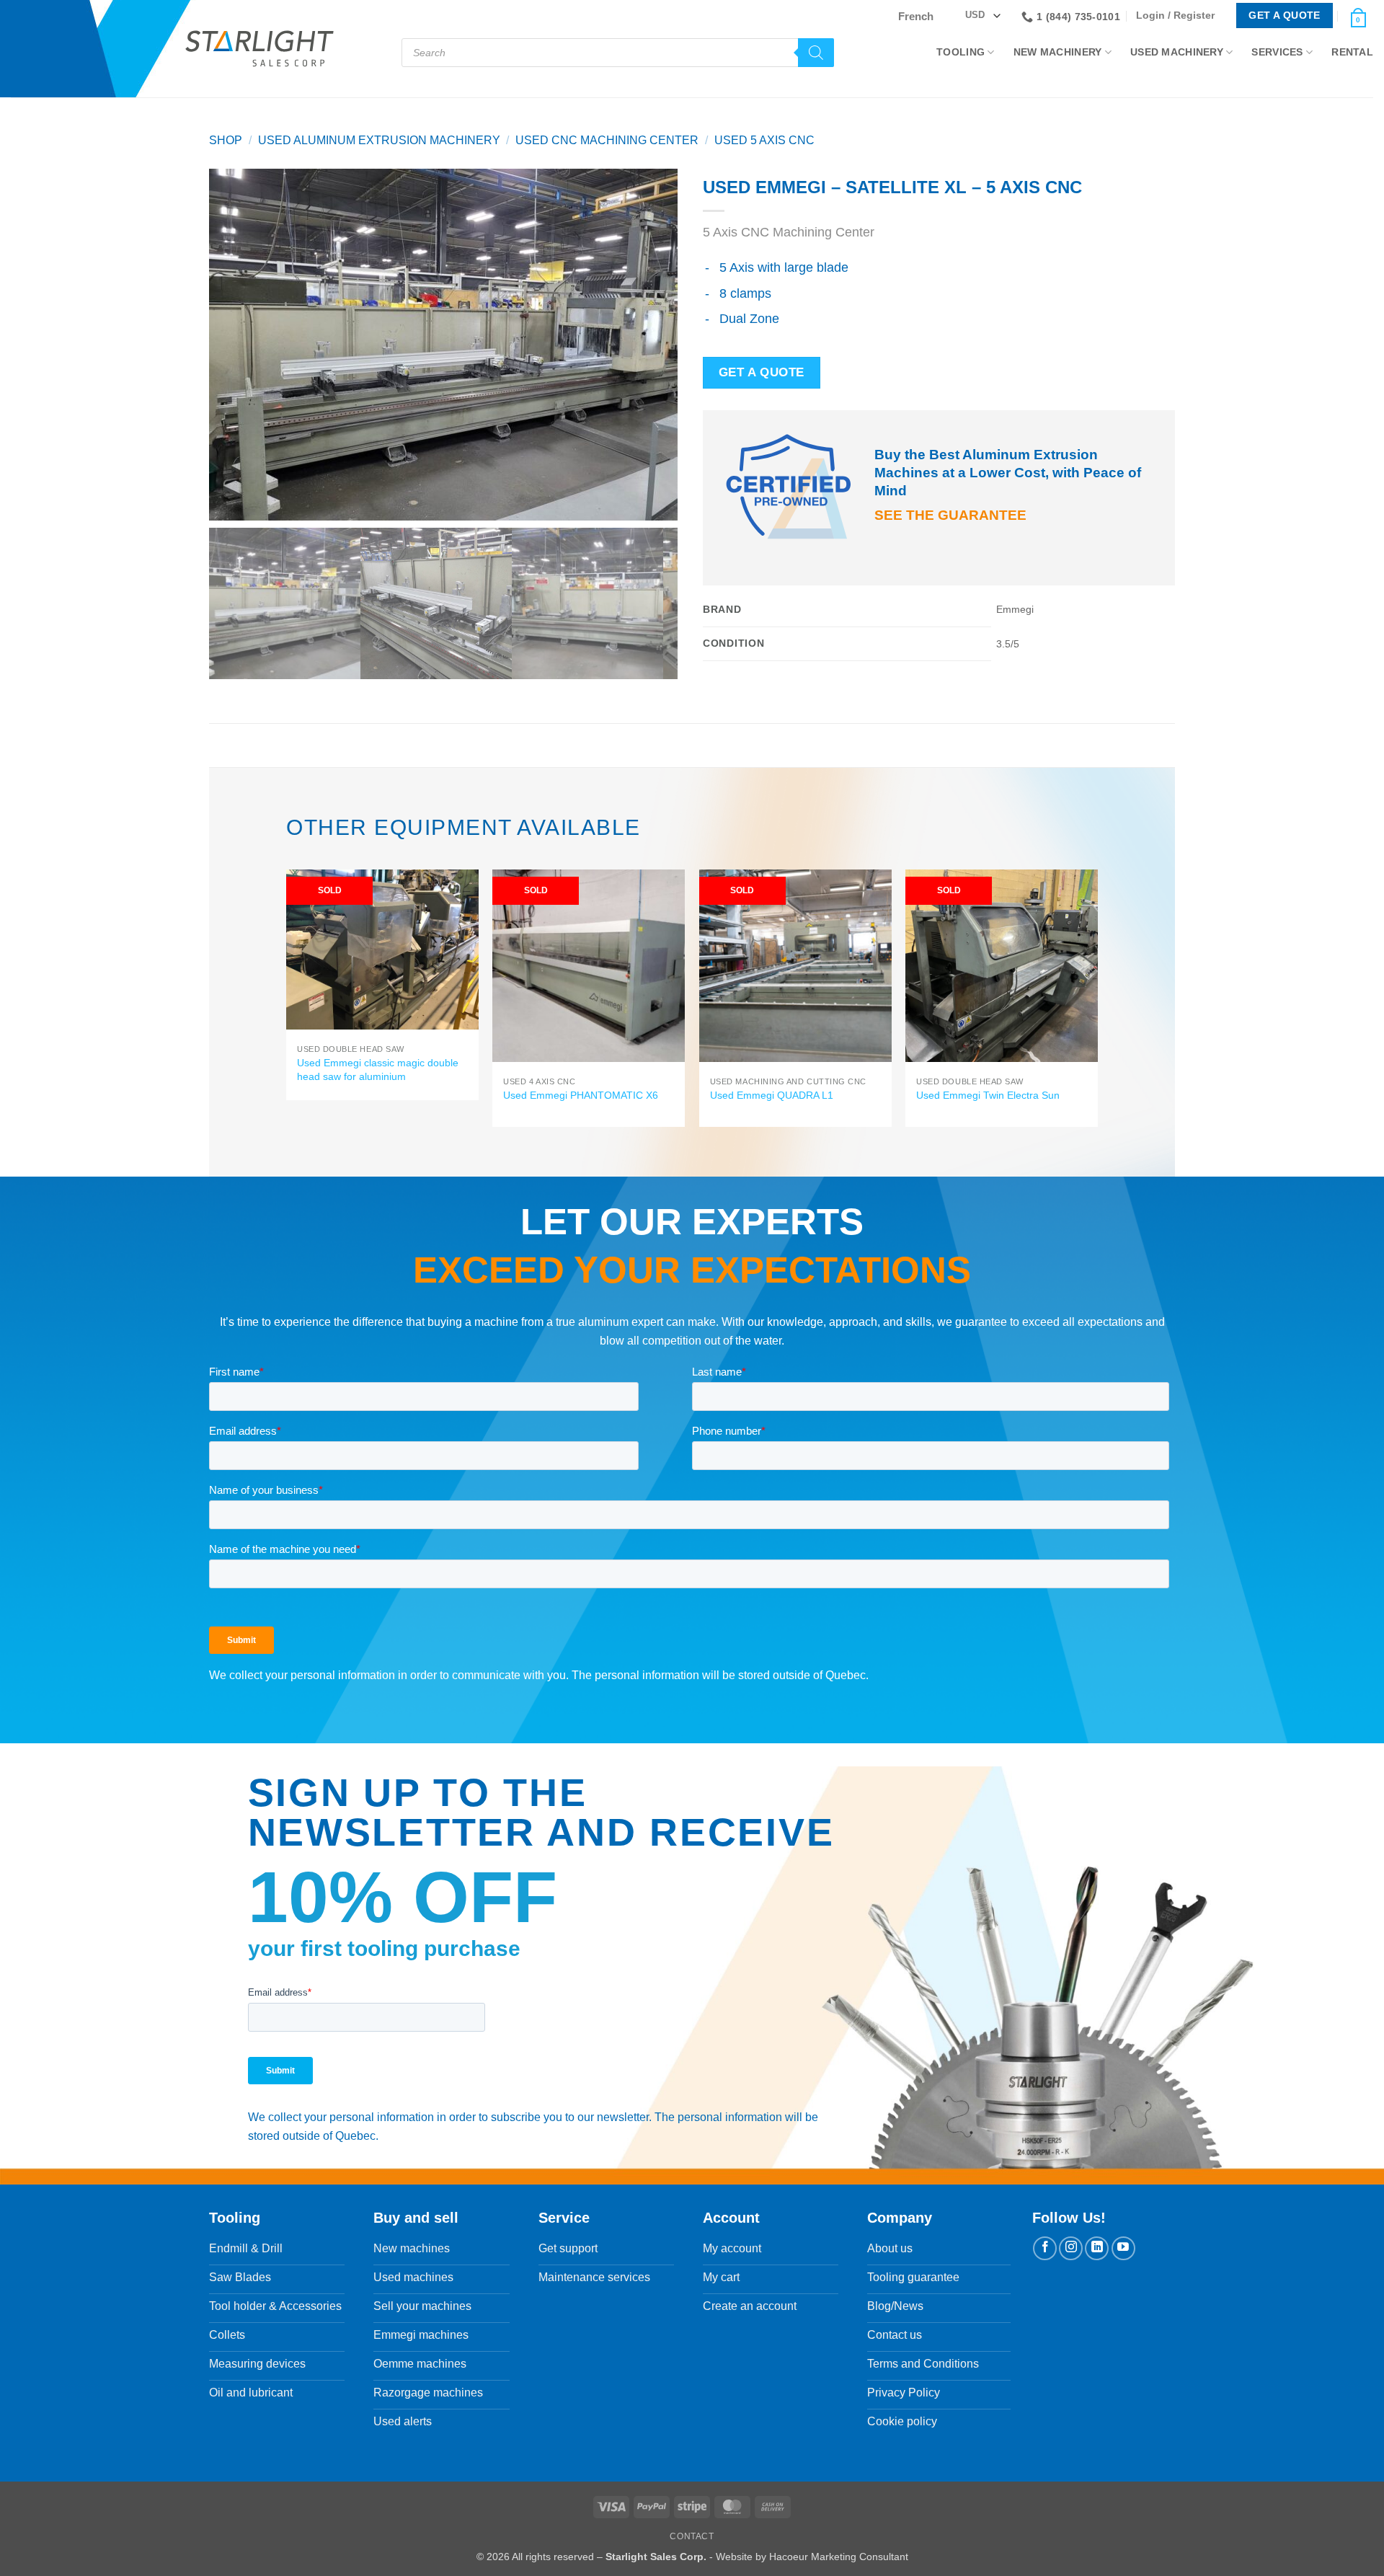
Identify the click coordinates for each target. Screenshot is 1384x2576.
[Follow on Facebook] (1045, 2248)
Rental (1352, 52)
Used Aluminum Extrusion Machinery (379, 140)
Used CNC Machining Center (607, 140)
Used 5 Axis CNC (764, 140)
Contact (692, 2536)
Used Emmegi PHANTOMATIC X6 (581, 1095)
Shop (226, 140)
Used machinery (1177, 52)
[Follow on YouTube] (1123, 2248)
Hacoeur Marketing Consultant (839, 2557)
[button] (1179, 16)
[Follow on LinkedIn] (1097, 2248)
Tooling (961, 52)
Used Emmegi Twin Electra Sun (988, 1095)
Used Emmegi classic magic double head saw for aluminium (378, 1070)
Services (1277, 52)
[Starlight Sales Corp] (259, 49)
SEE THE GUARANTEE (950, 515)
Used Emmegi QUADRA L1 (772, 1095)
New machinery (1058, 52)
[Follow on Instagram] (1071, 2248)
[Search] (816, 53)
